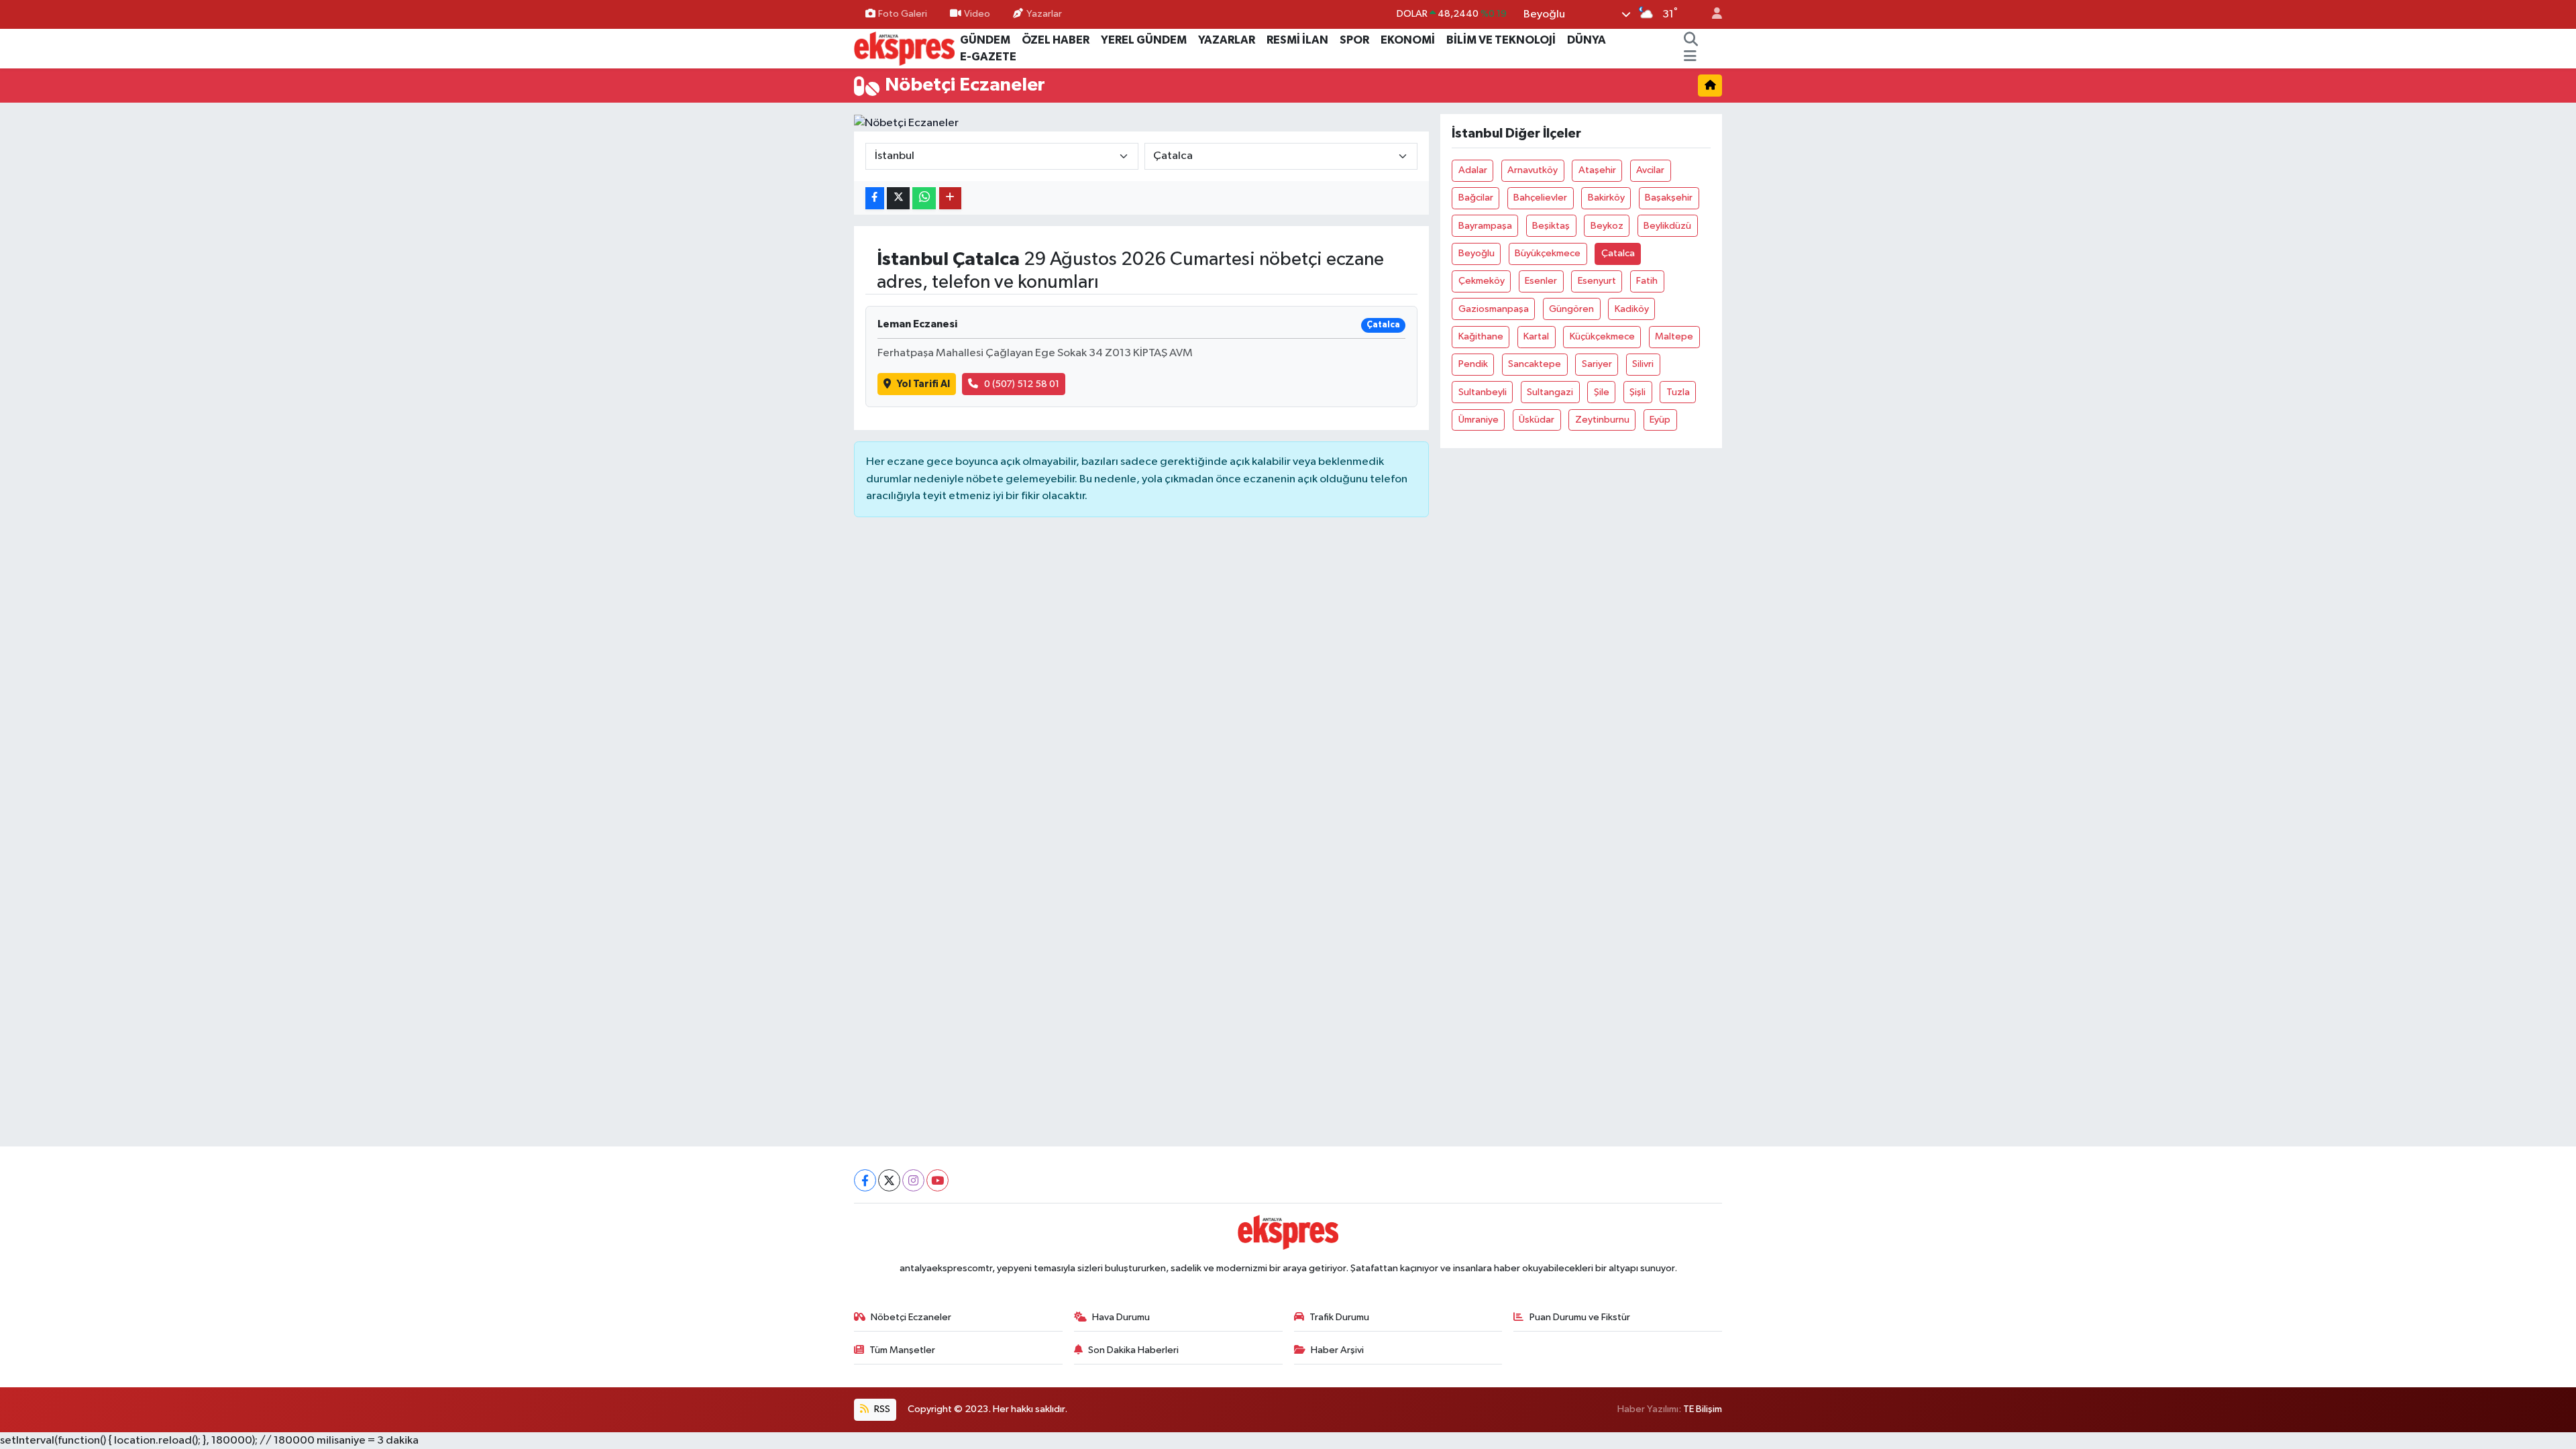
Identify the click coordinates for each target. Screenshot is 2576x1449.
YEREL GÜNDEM (1144, 40)
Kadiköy (1632, 309)
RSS (881, 1409)
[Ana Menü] (1690, 57)
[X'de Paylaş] (898, 198)
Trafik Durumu (1339, 1317)
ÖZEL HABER (1056, 40)
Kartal (1536, 336)
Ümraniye (1479, 420)
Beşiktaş (1551, 226)
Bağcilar (1476, 198)
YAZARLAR (1227, 40)
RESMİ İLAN (1297, 40)
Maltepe (1674, 336)
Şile (1602, 392)
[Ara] (1691, 40)
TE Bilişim (1703, 1409)
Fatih (1647, 281)
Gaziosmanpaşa (1494, 309)
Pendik (1473, 364)
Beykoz (1607, 226)
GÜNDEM (985, 40)
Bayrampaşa (1485, 226)
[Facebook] (865, 1180)
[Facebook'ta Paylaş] (875, 198)
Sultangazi (1550, 392)
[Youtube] (937, 1180)
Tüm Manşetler (902, 1350)
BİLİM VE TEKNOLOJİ (1501, 40)
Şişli (1638, 392)
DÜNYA (1587, 40)
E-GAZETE (988, 57)
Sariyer (1597, 364)
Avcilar (1650, 170)
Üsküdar (1537, 420)
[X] (889, 1180)
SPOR (1354, 40)
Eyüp (1660, 420)
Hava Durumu (1121, 1317)
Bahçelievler (1540, 198)
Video (977, 14)
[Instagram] (913, 1180)
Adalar (1473, 170)
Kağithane (1481, 336)
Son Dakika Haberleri (1133, 1350)
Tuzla (1678, 392)
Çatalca (1618, 253)
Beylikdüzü (1667, 226)
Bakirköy (1606, 198)
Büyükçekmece (1548, 253)
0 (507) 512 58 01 (1022, 384)
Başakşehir (1669, 198)
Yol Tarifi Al (923, 384)
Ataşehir (1597, 170)
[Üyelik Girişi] (1711, 14)
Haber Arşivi (1337, 1350)
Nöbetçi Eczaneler (911, 1317)
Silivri (1643, 364)
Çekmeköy (1482, 281)
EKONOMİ (1408, 40)
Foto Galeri (903, 14)
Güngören (1571, 309)
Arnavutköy (1533, 170)
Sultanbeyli (1483, 392)
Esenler (1541, 281)
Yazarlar (1044, 14)
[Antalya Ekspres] (904, 48)
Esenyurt (1597, 281)
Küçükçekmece (1602, 336)
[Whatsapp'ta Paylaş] (924, 198)
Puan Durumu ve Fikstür (1580, 1317)
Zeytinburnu (1602, 420)
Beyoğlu (1477, 253)
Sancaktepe (1535, 364)
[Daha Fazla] (950, 198)
